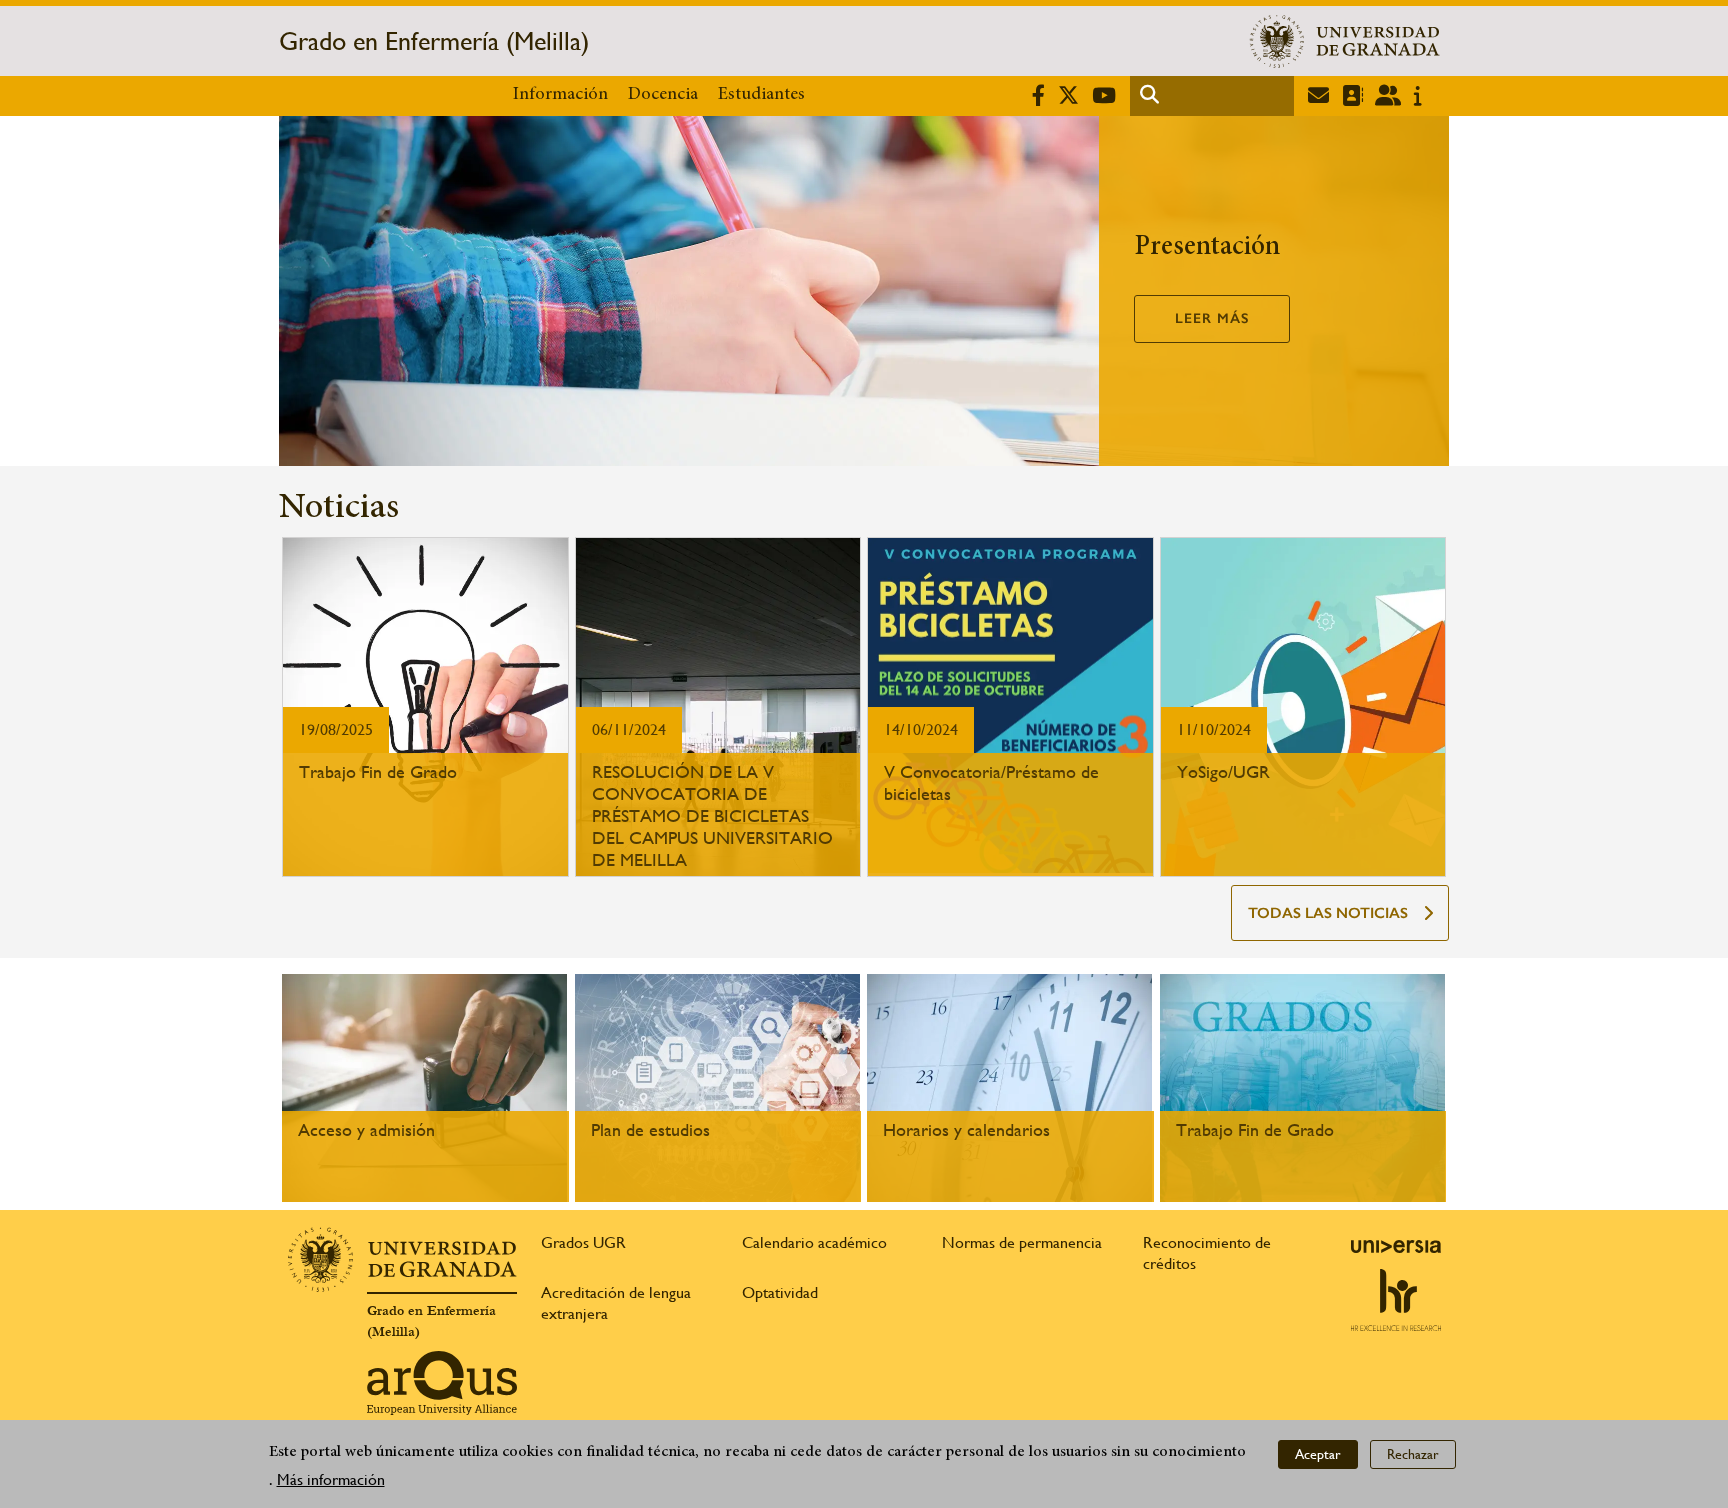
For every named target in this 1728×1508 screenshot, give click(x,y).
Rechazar (1413, 1454)
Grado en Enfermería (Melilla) (434, 41)
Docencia (663, 95)
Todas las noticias (1328, 913)
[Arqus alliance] (442, 1383)
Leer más (1212, 318)
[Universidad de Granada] (1345, 41)
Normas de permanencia (1022, 1242)
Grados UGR (583, 1242)
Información (560, 95)
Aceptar (1318, 1454)
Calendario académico (814, 1242)
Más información (331, 1479)
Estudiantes (761, 95)
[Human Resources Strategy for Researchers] (1396, 1300)
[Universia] (1396, 1246)
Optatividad (780, 1292)
